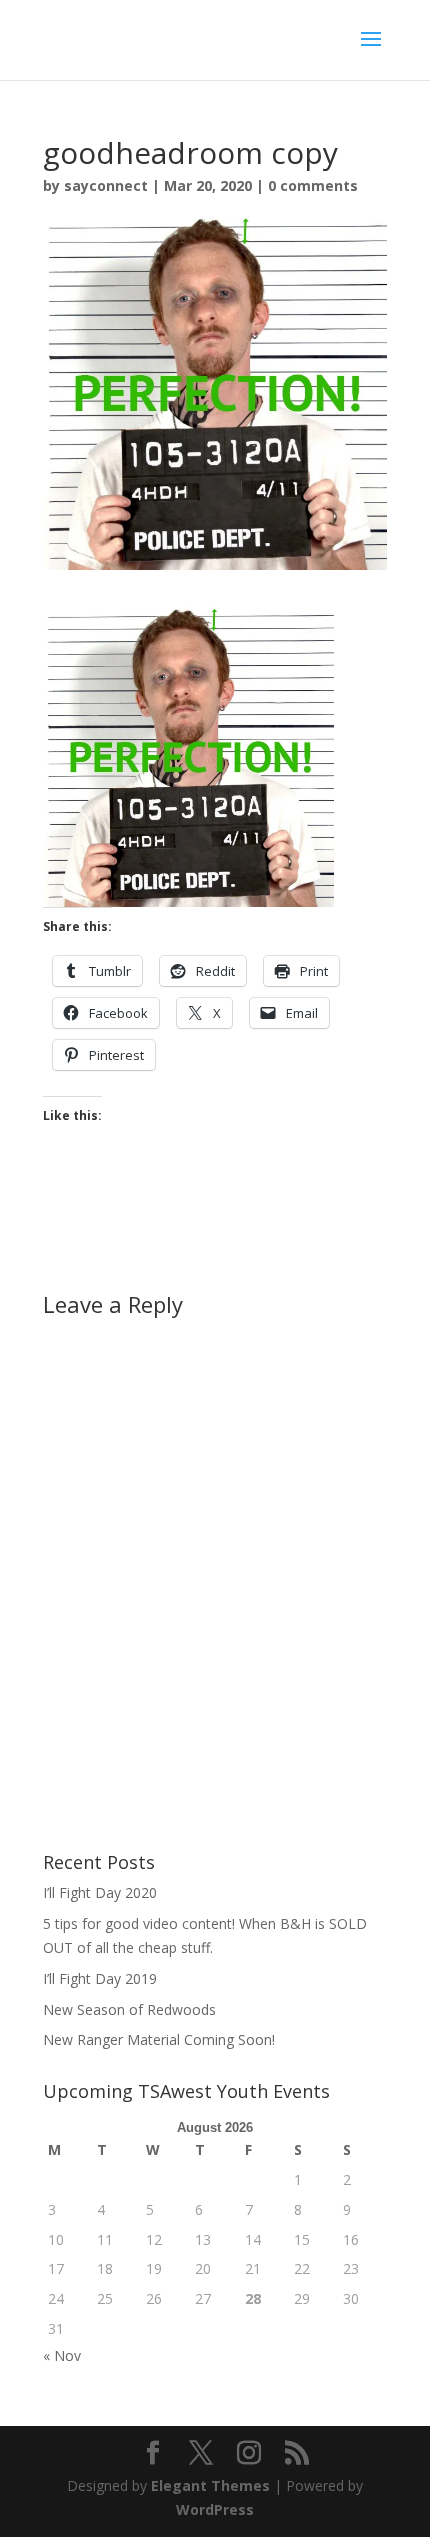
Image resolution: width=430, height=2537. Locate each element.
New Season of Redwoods (129, 2009)
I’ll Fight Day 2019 (100, 1978)
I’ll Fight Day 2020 (100, 1892)
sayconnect (106, 185)
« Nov (62, 2355)
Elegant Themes (210, 2485)
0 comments (313, 185)
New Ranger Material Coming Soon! (159, 2039)
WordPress (215, 2509)
